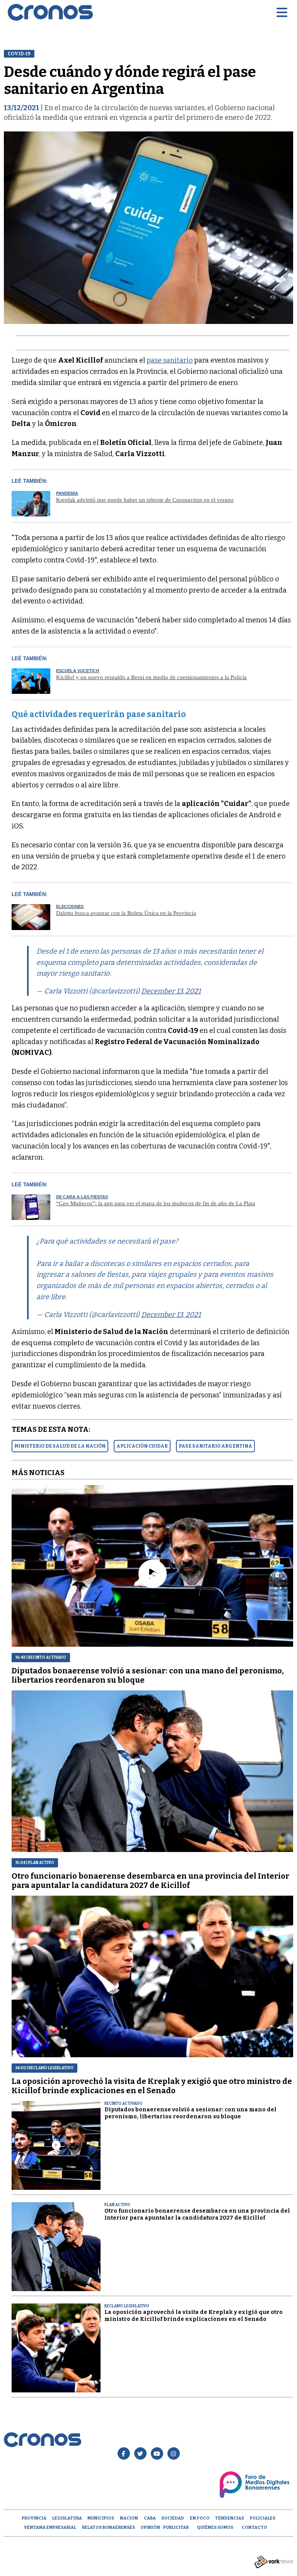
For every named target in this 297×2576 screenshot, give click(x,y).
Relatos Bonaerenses (108, 2527)
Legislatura (67, 2518)
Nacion (129, 2518)
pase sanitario (170, 360)
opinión (150, 2527)
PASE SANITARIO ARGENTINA (215, 1446)
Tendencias (230, 2518)
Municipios (101, 2518)
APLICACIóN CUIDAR (142, 1446)
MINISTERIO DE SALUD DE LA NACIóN (60, 1446)
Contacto (254, 2527)
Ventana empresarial (50, 2527)
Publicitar (176, 2527)
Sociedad (173, 2518)
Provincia (34, 2518)
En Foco (200, 2518)
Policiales (263, 2518)
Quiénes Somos (215, 2527)
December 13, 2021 (171, 991)
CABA (150, 2518)
